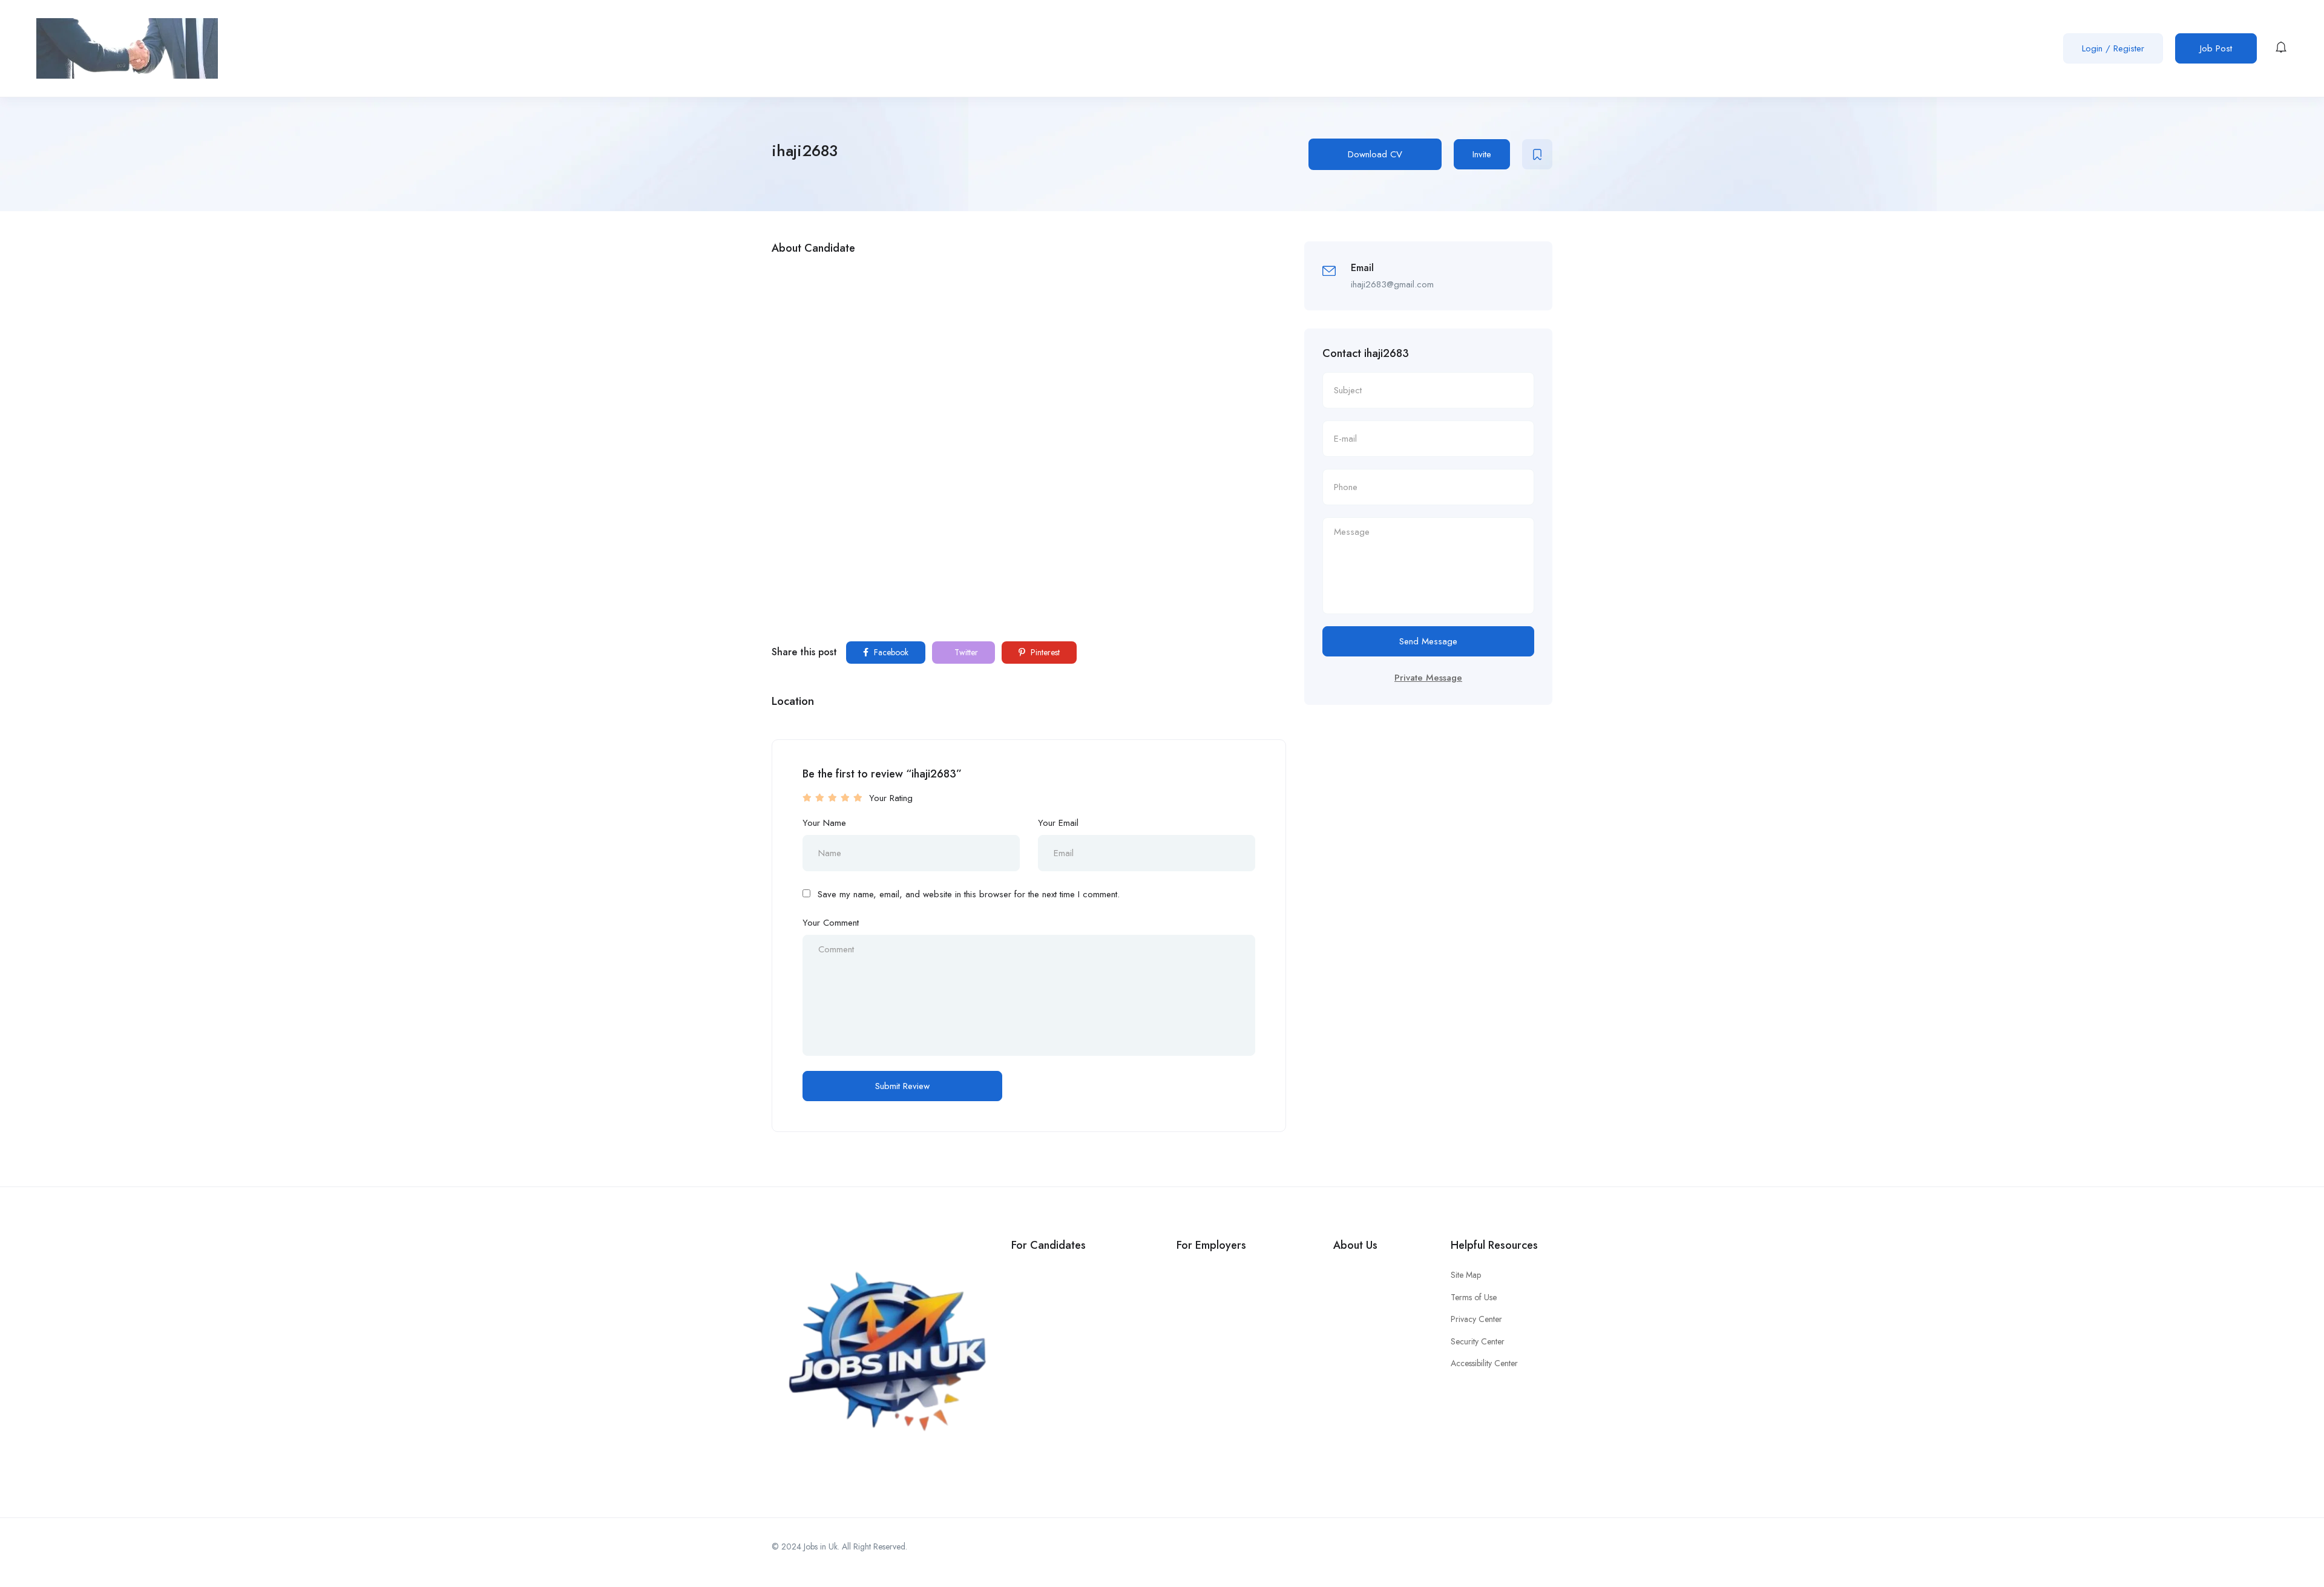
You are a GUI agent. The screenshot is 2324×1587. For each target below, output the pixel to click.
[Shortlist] (1537, 154)
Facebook (890, 652)
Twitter (965, 652)
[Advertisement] (1029, 352)
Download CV (1375, 154)
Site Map (1466, 1275)
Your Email (1058, 823)
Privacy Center (1476, 1319)
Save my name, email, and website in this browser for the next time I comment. (969, 894)
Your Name (824, 823)
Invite (1482, 154)
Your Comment (831, 923)
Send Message (1428, 641)
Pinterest (1044, 652)
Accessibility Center (1484, 1363)
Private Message (1428, 678)
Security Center (1478, 1341)
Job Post (2216, 48)
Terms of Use (1474, 1297)
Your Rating (891, 798)
